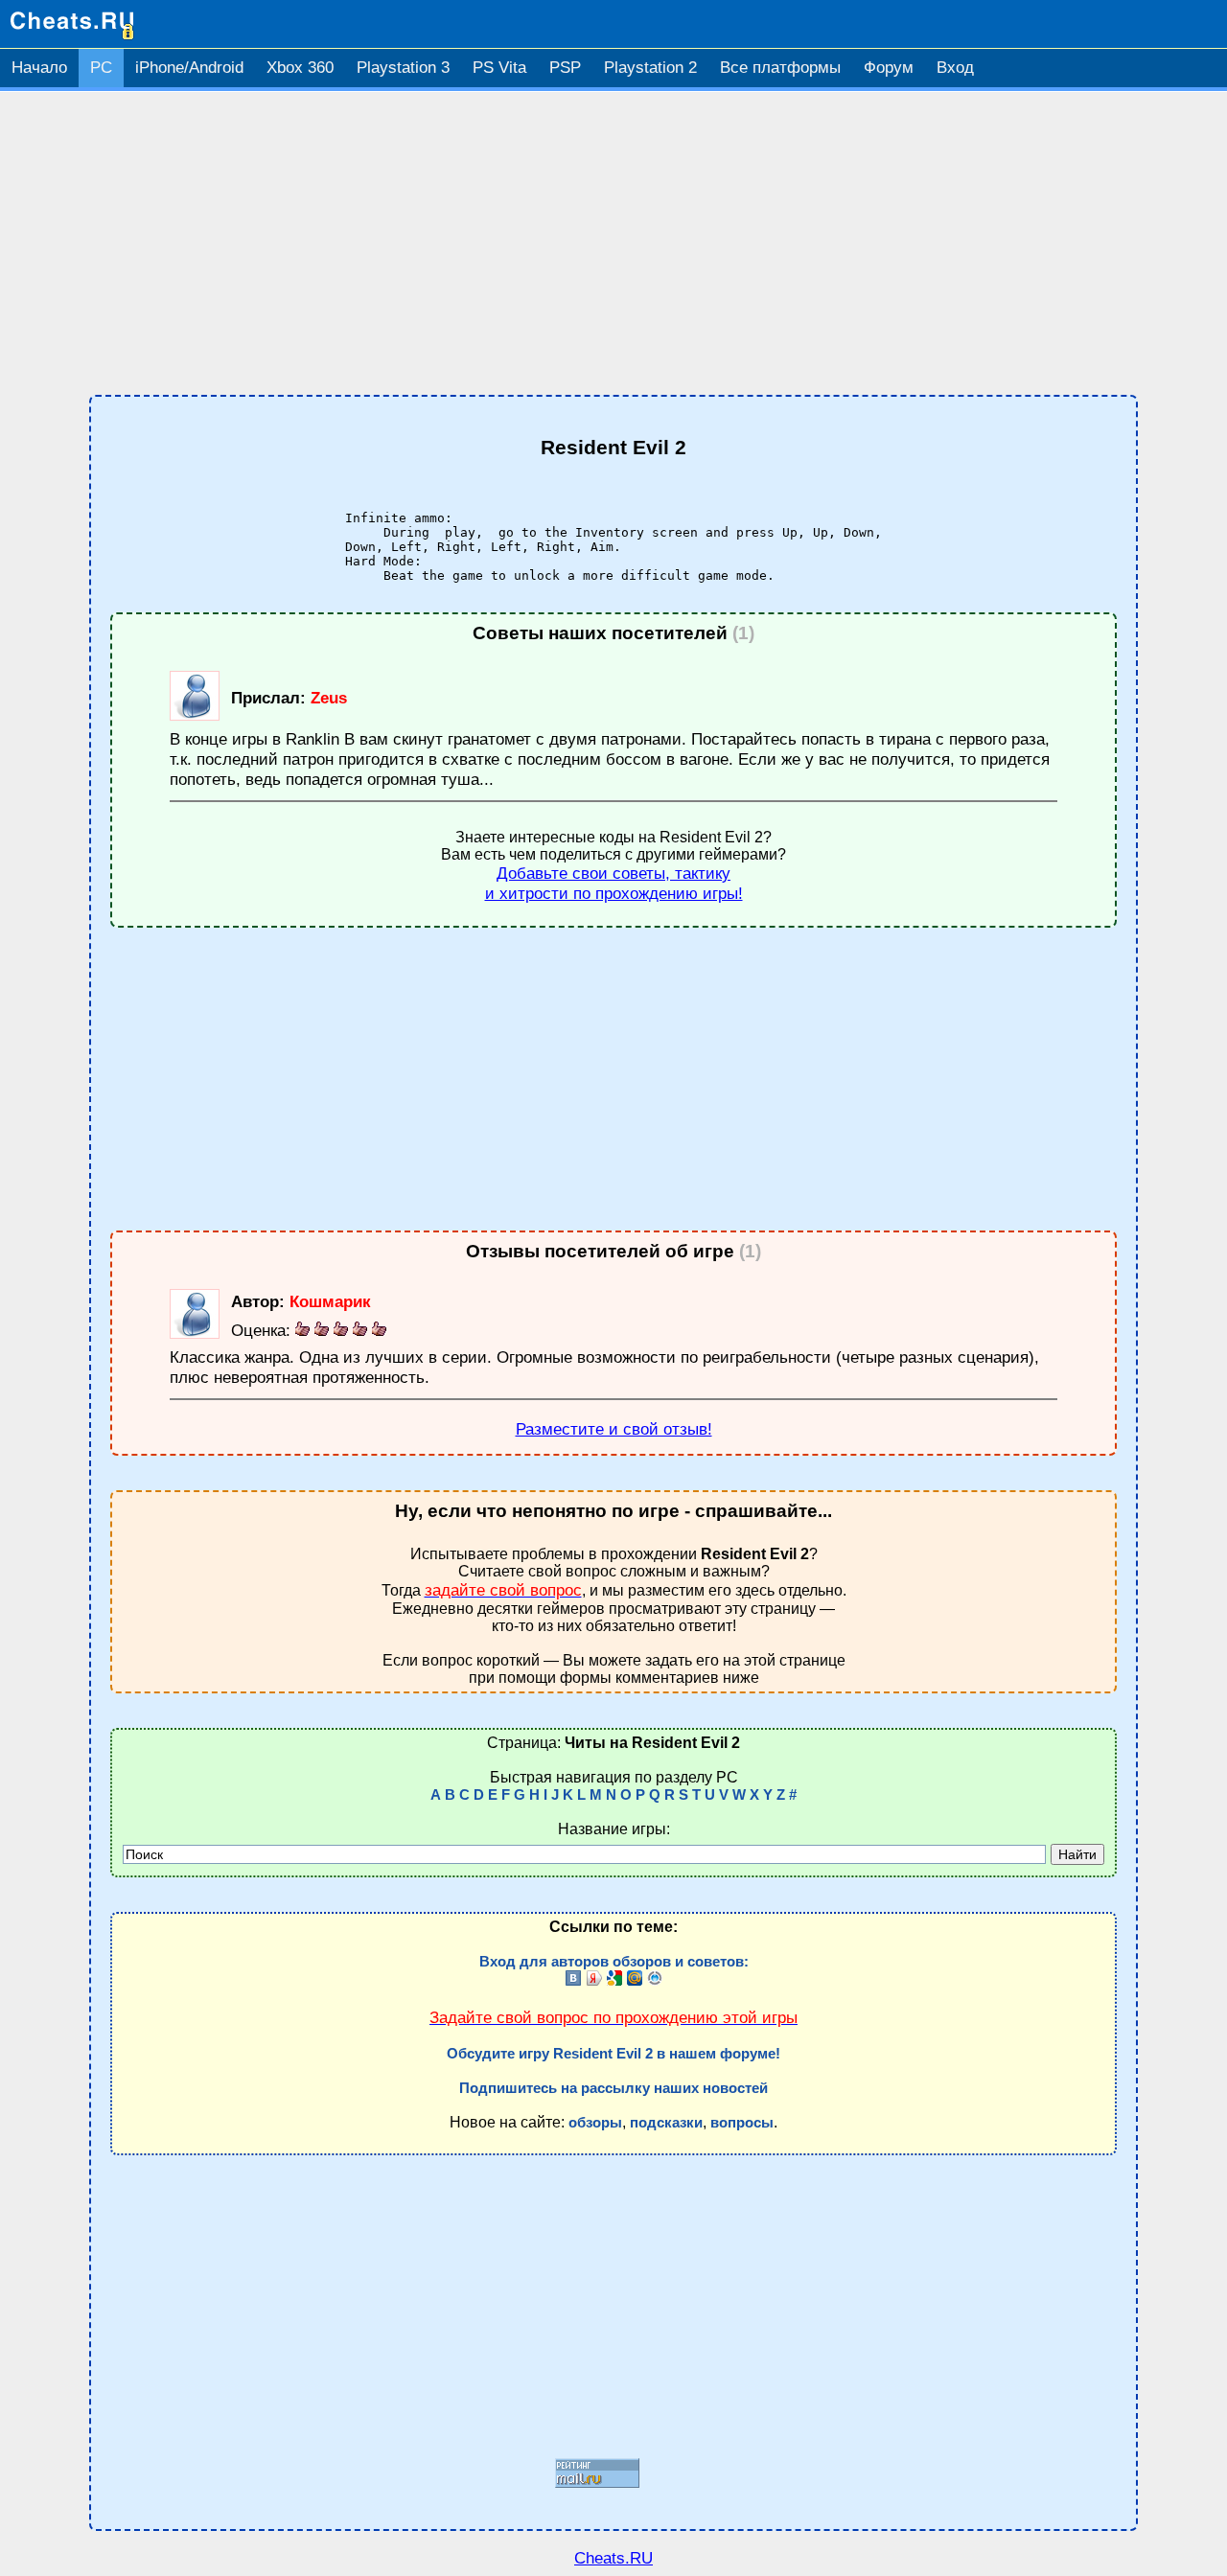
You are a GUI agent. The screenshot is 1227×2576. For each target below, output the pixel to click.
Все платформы (780, 68)
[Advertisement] (613, 243)
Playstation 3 (403, 68)
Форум (889, 68)
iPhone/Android (189, 68)
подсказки (666, 2123)
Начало (39, 68)
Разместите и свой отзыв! (614, 1429)
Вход (955, 68)
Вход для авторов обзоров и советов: (614, 1962)
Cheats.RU (613, 2558)
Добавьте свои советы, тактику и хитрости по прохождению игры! (614, 883)
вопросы (742, 2123)
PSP (565, 68)
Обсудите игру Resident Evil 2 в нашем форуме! (613, 2054)
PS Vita (499, 68)
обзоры (595, 2123)
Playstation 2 (650, 68)
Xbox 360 (300, 68)
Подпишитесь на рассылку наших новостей (613, 2088)
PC (101, 68)
